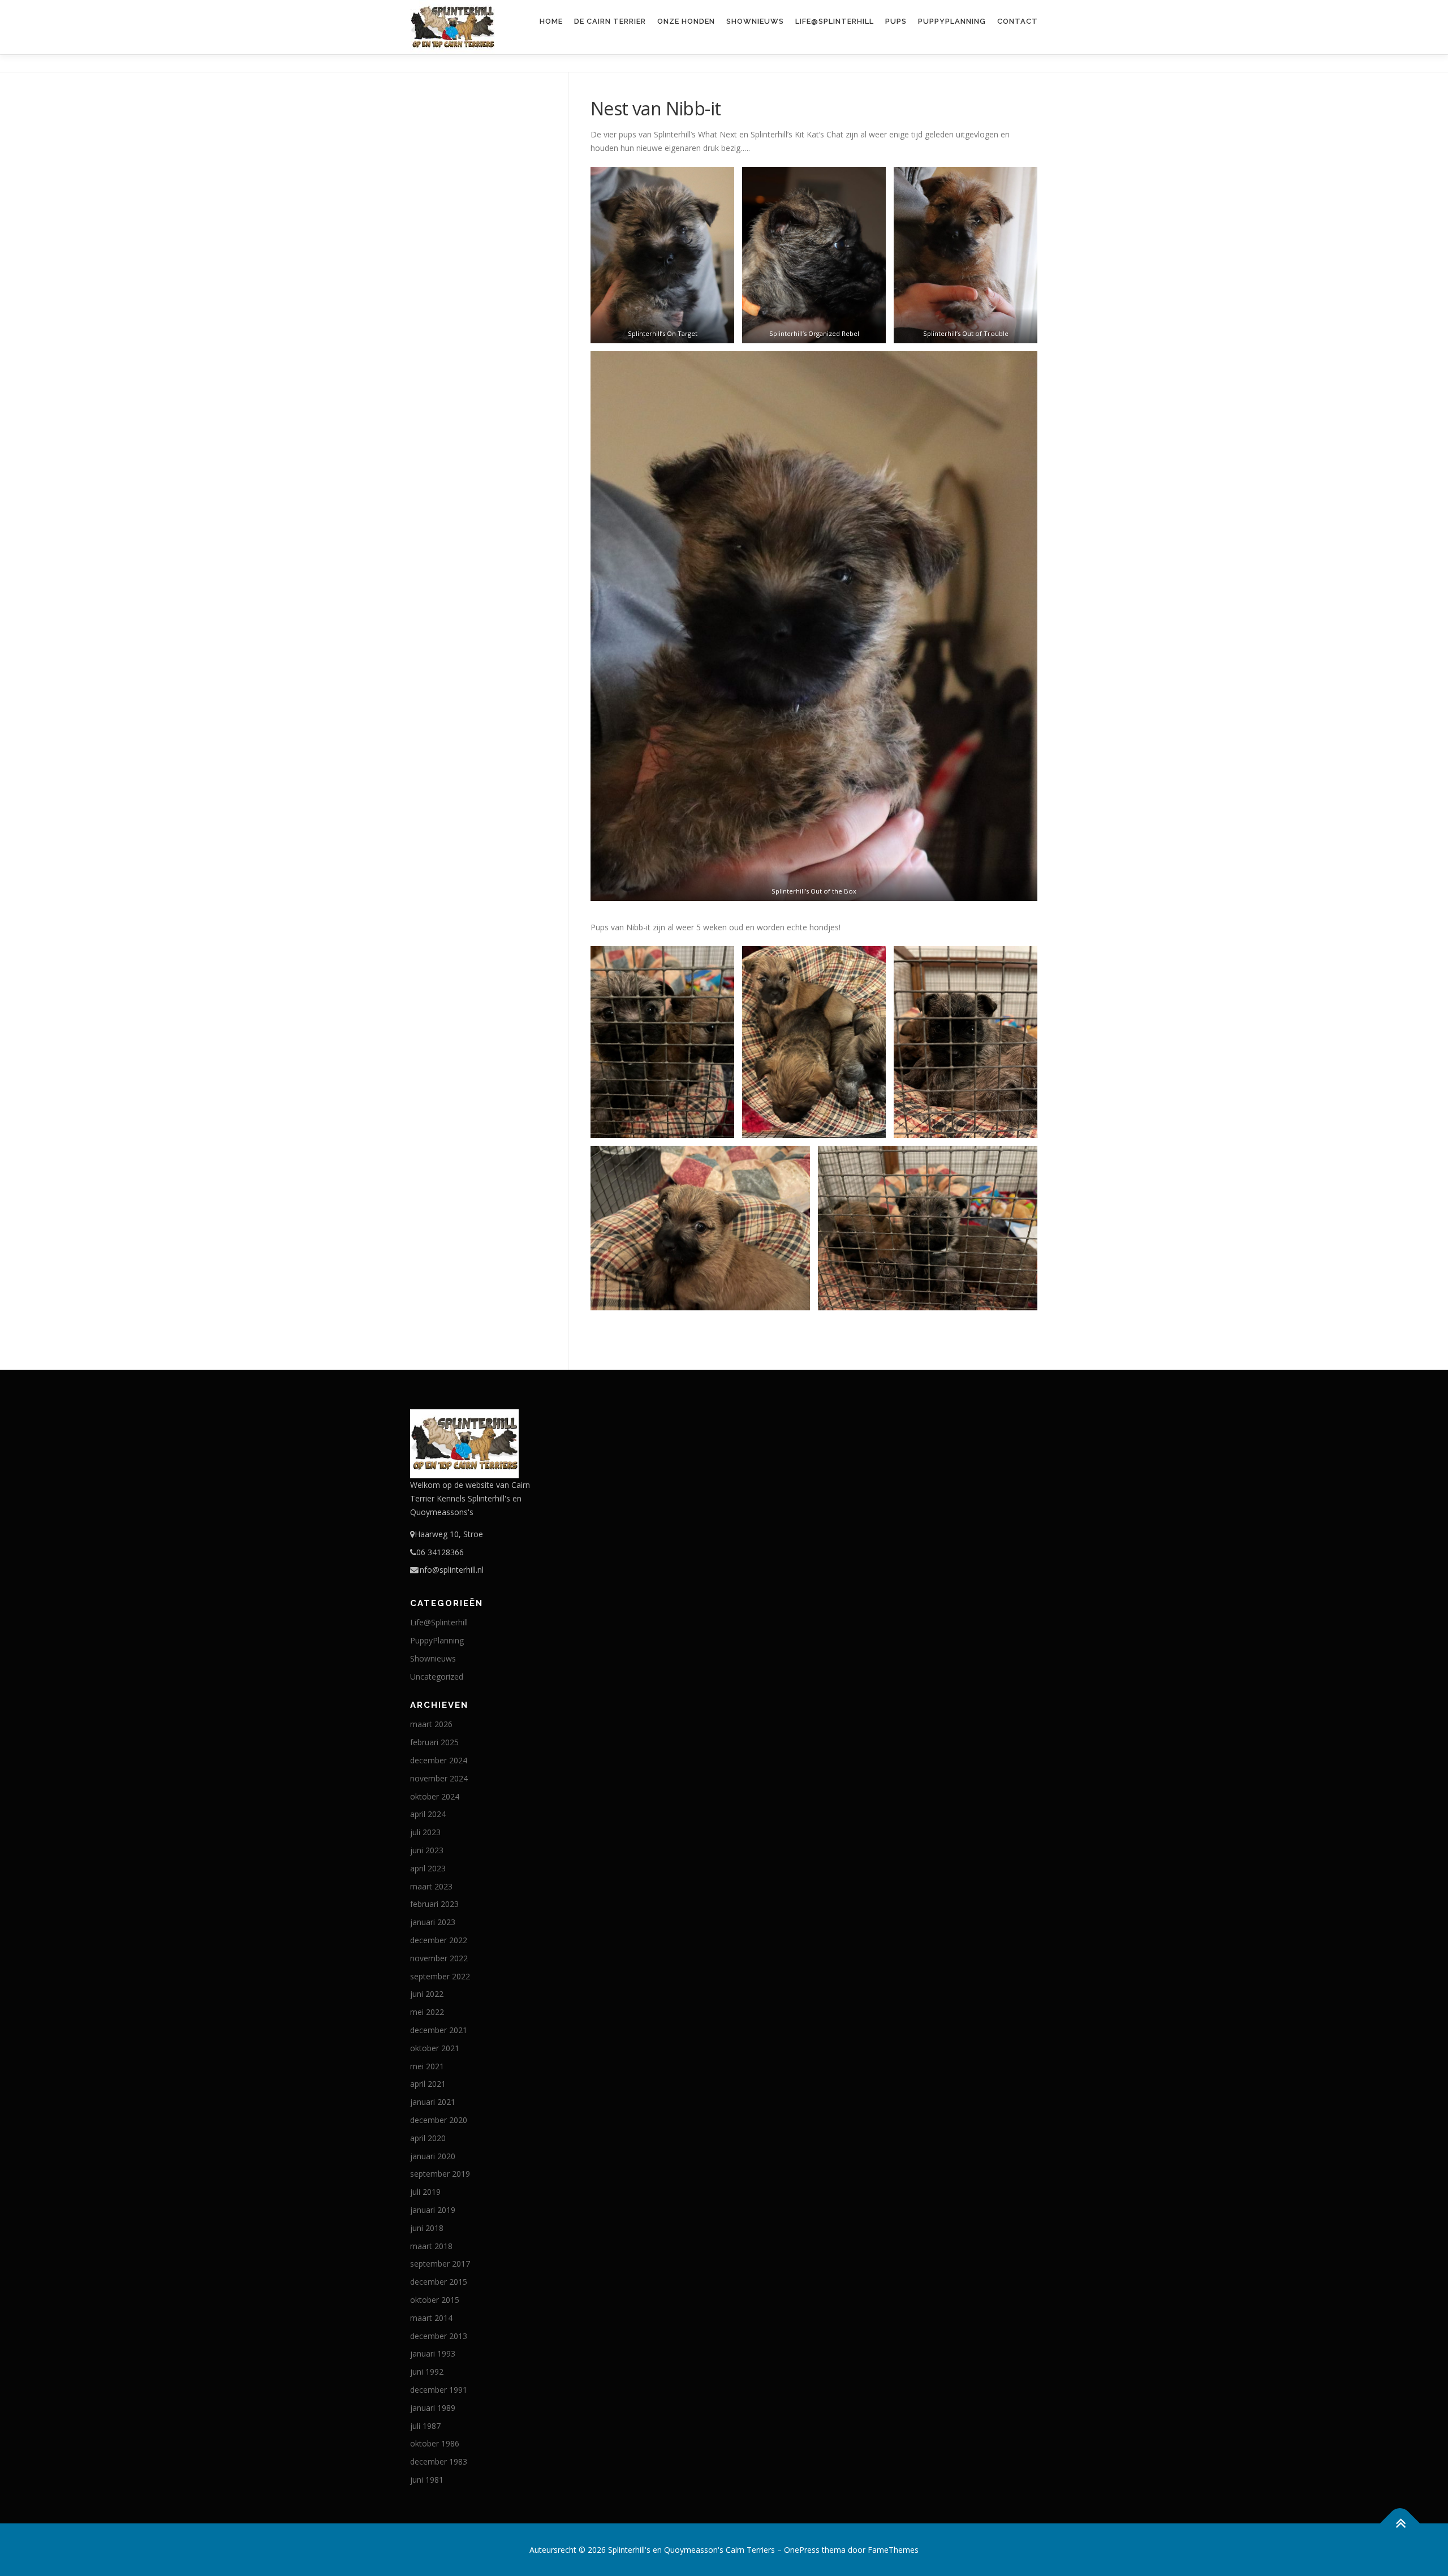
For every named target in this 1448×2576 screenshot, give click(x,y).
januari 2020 (433, 2156)
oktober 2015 (435, 2300)
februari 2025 (434, 1742)
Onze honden (686, 21)
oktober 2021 (435, 2048)
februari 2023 (434, 1904)
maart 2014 (431, 2318)
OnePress (802, 2550)
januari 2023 (433, 1922)
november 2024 (439, 1778)
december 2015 (439, 2282)
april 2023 (428, 1868)
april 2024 (428, 1814)
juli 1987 (425, 2426)
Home (551, 21)
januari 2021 (433, 2102)
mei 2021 (427, 2066)
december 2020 (439, 2120)
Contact (1018, 21)
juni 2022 (427, 1994)
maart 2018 (431, 2246)
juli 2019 (425, 2192)
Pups (896, 21)
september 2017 (440, 2264)
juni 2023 (427, 1850)
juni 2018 (427, 2228)
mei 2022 (427, 2012)
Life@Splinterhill (835, 21)
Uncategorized (437, 1677)
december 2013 (439, 2336)
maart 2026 (431, 1724)
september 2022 (440, 1976)
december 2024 (439, 1760)
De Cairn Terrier (610, 21)
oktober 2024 (435, 1796)
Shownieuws (755, 21)
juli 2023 (425, 1832)
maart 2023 (431, 1886)
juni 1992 (427, 2372)
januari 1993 (433, 2353)
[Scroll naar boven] (1400, 2523)
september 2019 (440, 2174)
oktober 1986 (435, 2443)
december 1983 (439, 2461)
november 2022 (439, 1958)
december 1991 (439, 2390)
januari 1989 (433, 2408)
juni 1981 (427, 2480)
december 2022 (439, 1940)
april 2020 (428, 2138)
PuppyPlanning (952, 21)
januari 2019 (433, 2210)
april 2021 (428, 2084)
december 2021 (439, 2030)
